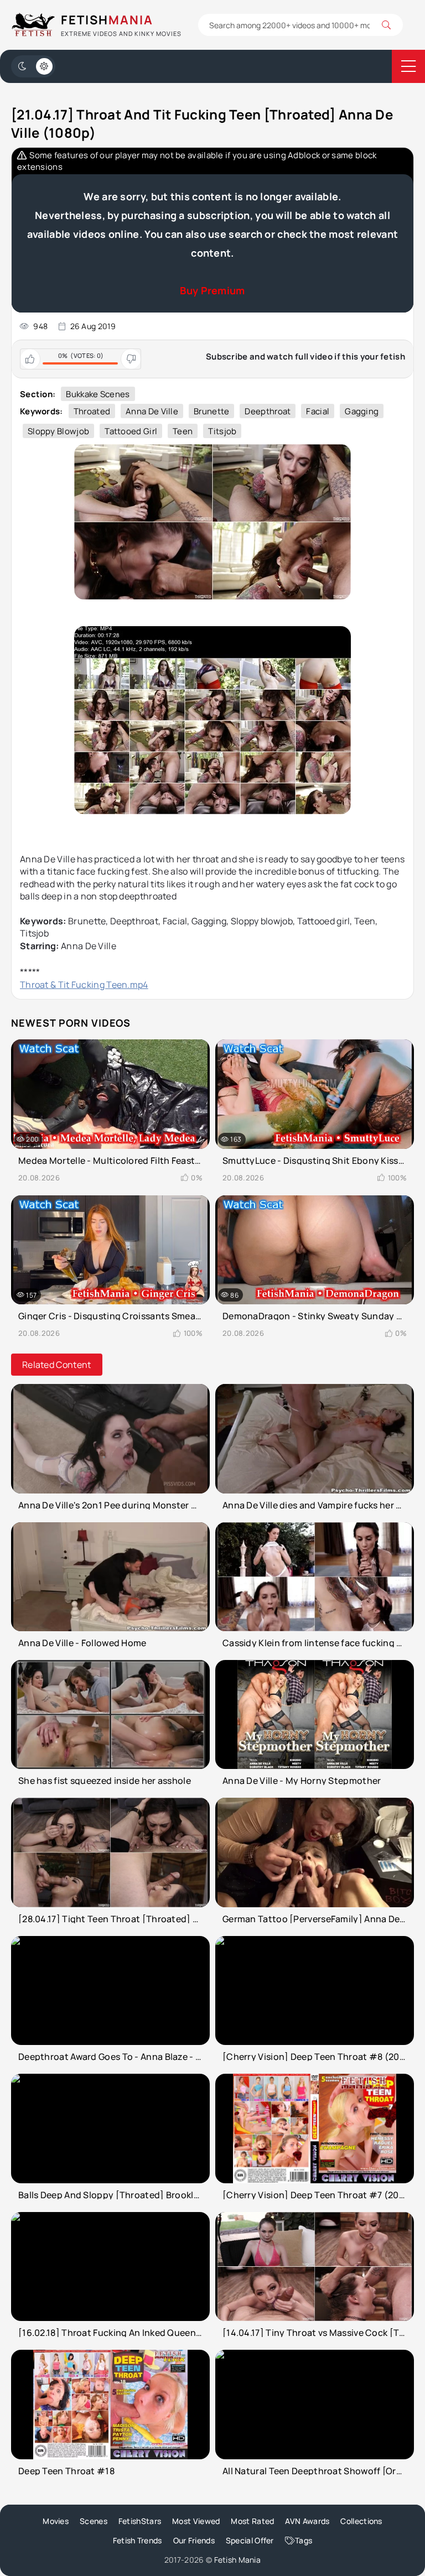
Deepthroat (268, 411)
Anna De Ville (152, 411)
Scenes (94, 2521)
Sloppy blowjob (58, 431)
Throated (92, 411)
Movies (56, 2521)
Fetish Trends (138, 2540)
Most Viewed (196, 2521)
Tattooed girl (131, 431)
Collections (361, 2521)
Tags (304, 2540)
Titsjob (222, 431)
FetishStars (140, 2521)
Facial (318, 411)
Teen (183, 431)
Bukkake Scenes (98, 394)
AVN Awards (307, 2521)
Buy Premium (212, 290)
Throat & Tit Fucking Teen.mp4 (84, 985)
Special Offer (250, 2540)
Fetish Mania (238, 2560)
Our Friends (194, 2540)
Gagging (362, 411)
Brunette (211, 411)
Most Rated (252, 2521)
